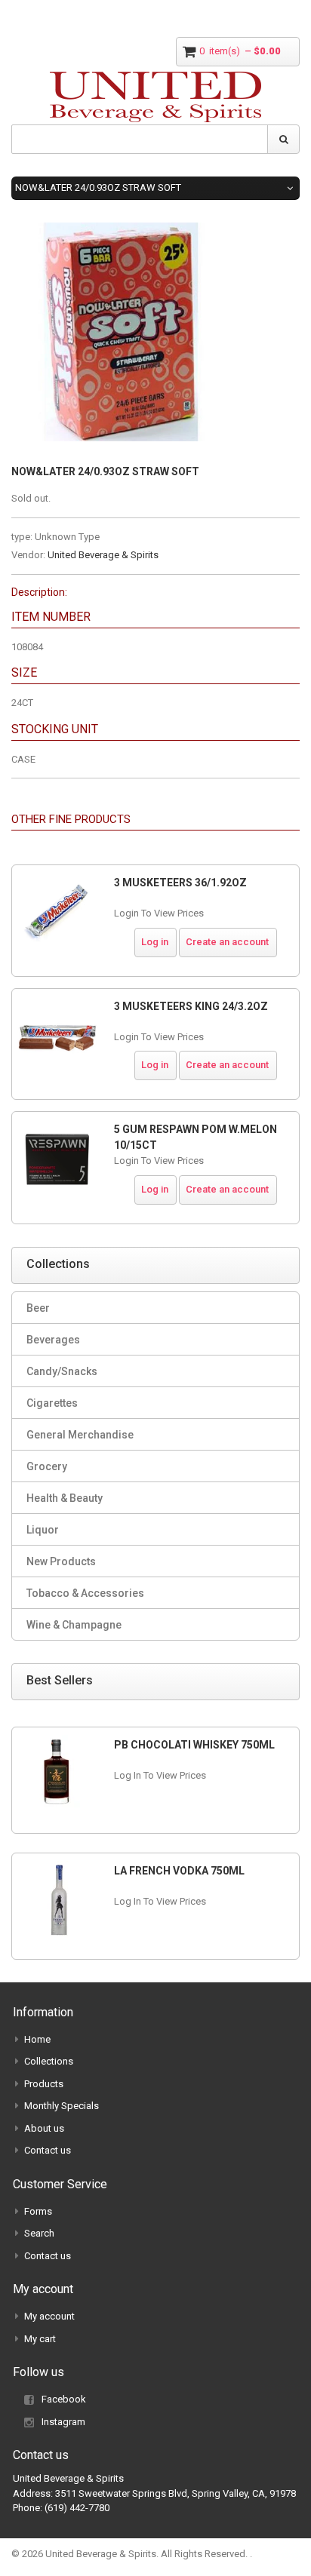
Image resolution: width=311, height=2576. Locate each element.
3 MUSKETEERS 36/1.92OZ (180, 883)
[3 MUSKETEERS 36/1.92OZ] (57, 913)
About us (44, 2128)
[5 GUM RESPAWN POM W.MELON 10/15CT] (57, 1159)
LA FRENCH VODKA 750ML (179, 1871)
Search (39, 2233)
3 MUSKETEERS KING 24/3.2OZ (191, 1006)
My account (49, 2316)
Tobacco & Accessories (85, 1593)
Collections (49, 2061)
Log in (155, 942)
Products (44, 2084)
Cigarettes (52, 1403)
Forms (38, 2211)
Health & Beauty (65, 1498)
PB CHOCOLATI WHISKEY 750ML (194, 1745)
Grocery (47, 1466)
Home (37, 2039)
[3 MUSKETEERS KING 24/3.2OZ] (57, 1036)
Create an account (227, 942)
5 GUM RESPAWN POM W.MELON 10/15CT (196, 1137)
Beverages (53, 1340)
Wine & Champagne (74, 1625)
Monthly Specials (62, 2106)
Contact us (48, 2150)
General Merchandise (80, 1435)
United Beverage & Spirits (103, 555)
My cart (40, 2339)
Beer (38, 1308)
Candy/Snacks (62, 1371)
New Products (61, 1561)
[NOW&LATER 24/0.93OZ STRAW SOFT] (121, 230)
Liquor (43, 1530)
